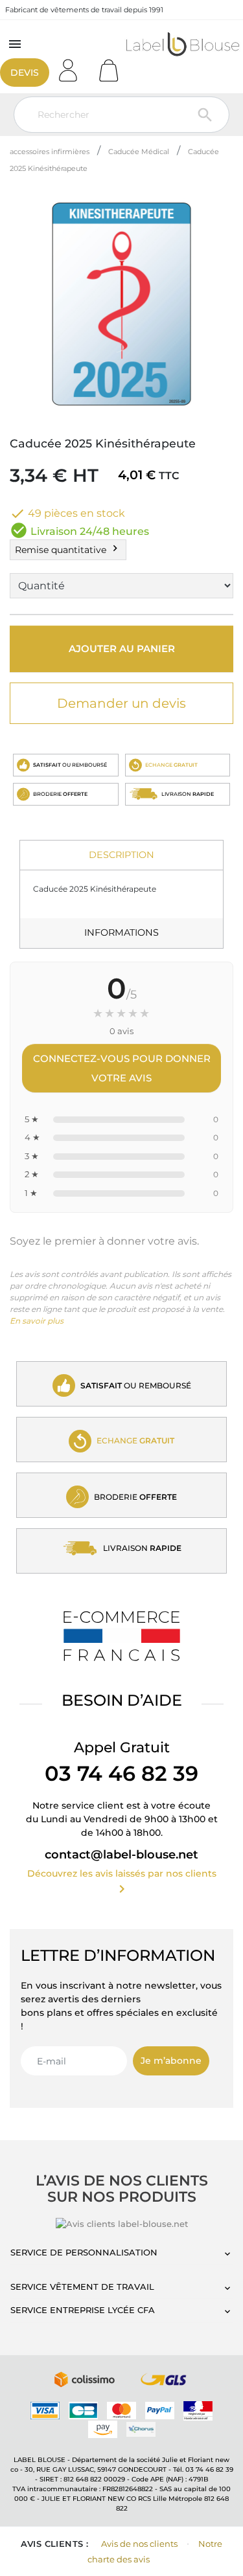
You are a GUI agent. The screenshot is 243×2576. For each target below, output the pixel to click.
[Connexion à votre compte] (73, 66)
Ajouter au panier (122, 649)
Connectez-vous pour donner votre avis (122, 1068)
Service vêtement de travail (82, 2287)
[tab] (121, 856)
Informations (121, 932)
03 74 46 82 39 (121, 1773)
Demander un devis (121, 703)
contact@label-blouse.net (121, 1855)
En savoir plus (37, 1321)
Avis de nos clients (139, 2544)
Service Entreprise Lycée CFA (83, 2310)
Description (121, 855)
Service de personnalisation (84, 2252)
